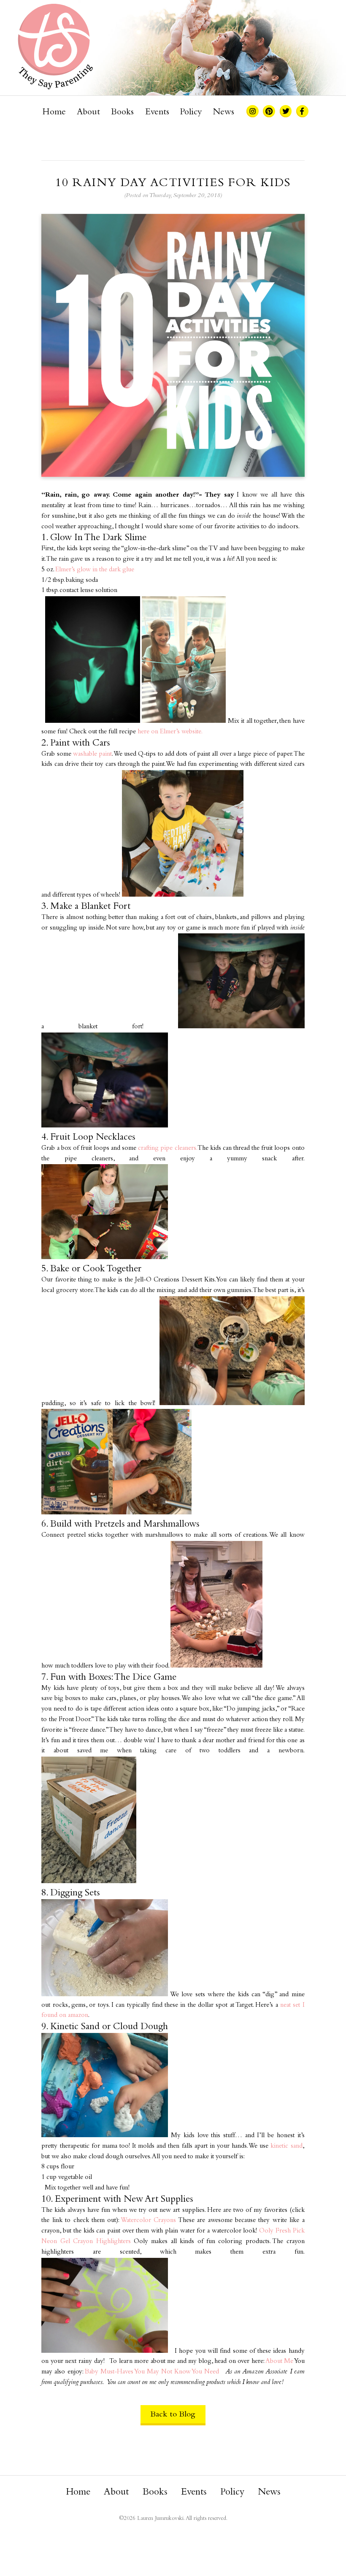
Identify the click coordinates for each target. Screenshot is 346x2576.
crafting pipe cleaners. (167, 1148)
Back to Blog (173, 2415)
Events (157, 112)
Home (54, 112)
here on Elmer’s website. (170, 732)
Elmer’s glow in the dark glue (95, 570)
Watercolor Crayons (148, 2221)
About (88, 112)
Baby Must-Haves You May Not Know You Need (152, 2372)
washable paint (92, 754)
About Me (280, 2361)
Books (122, 112)
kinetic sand (286, 2146)
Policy (191, 112)
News (224, 112)
